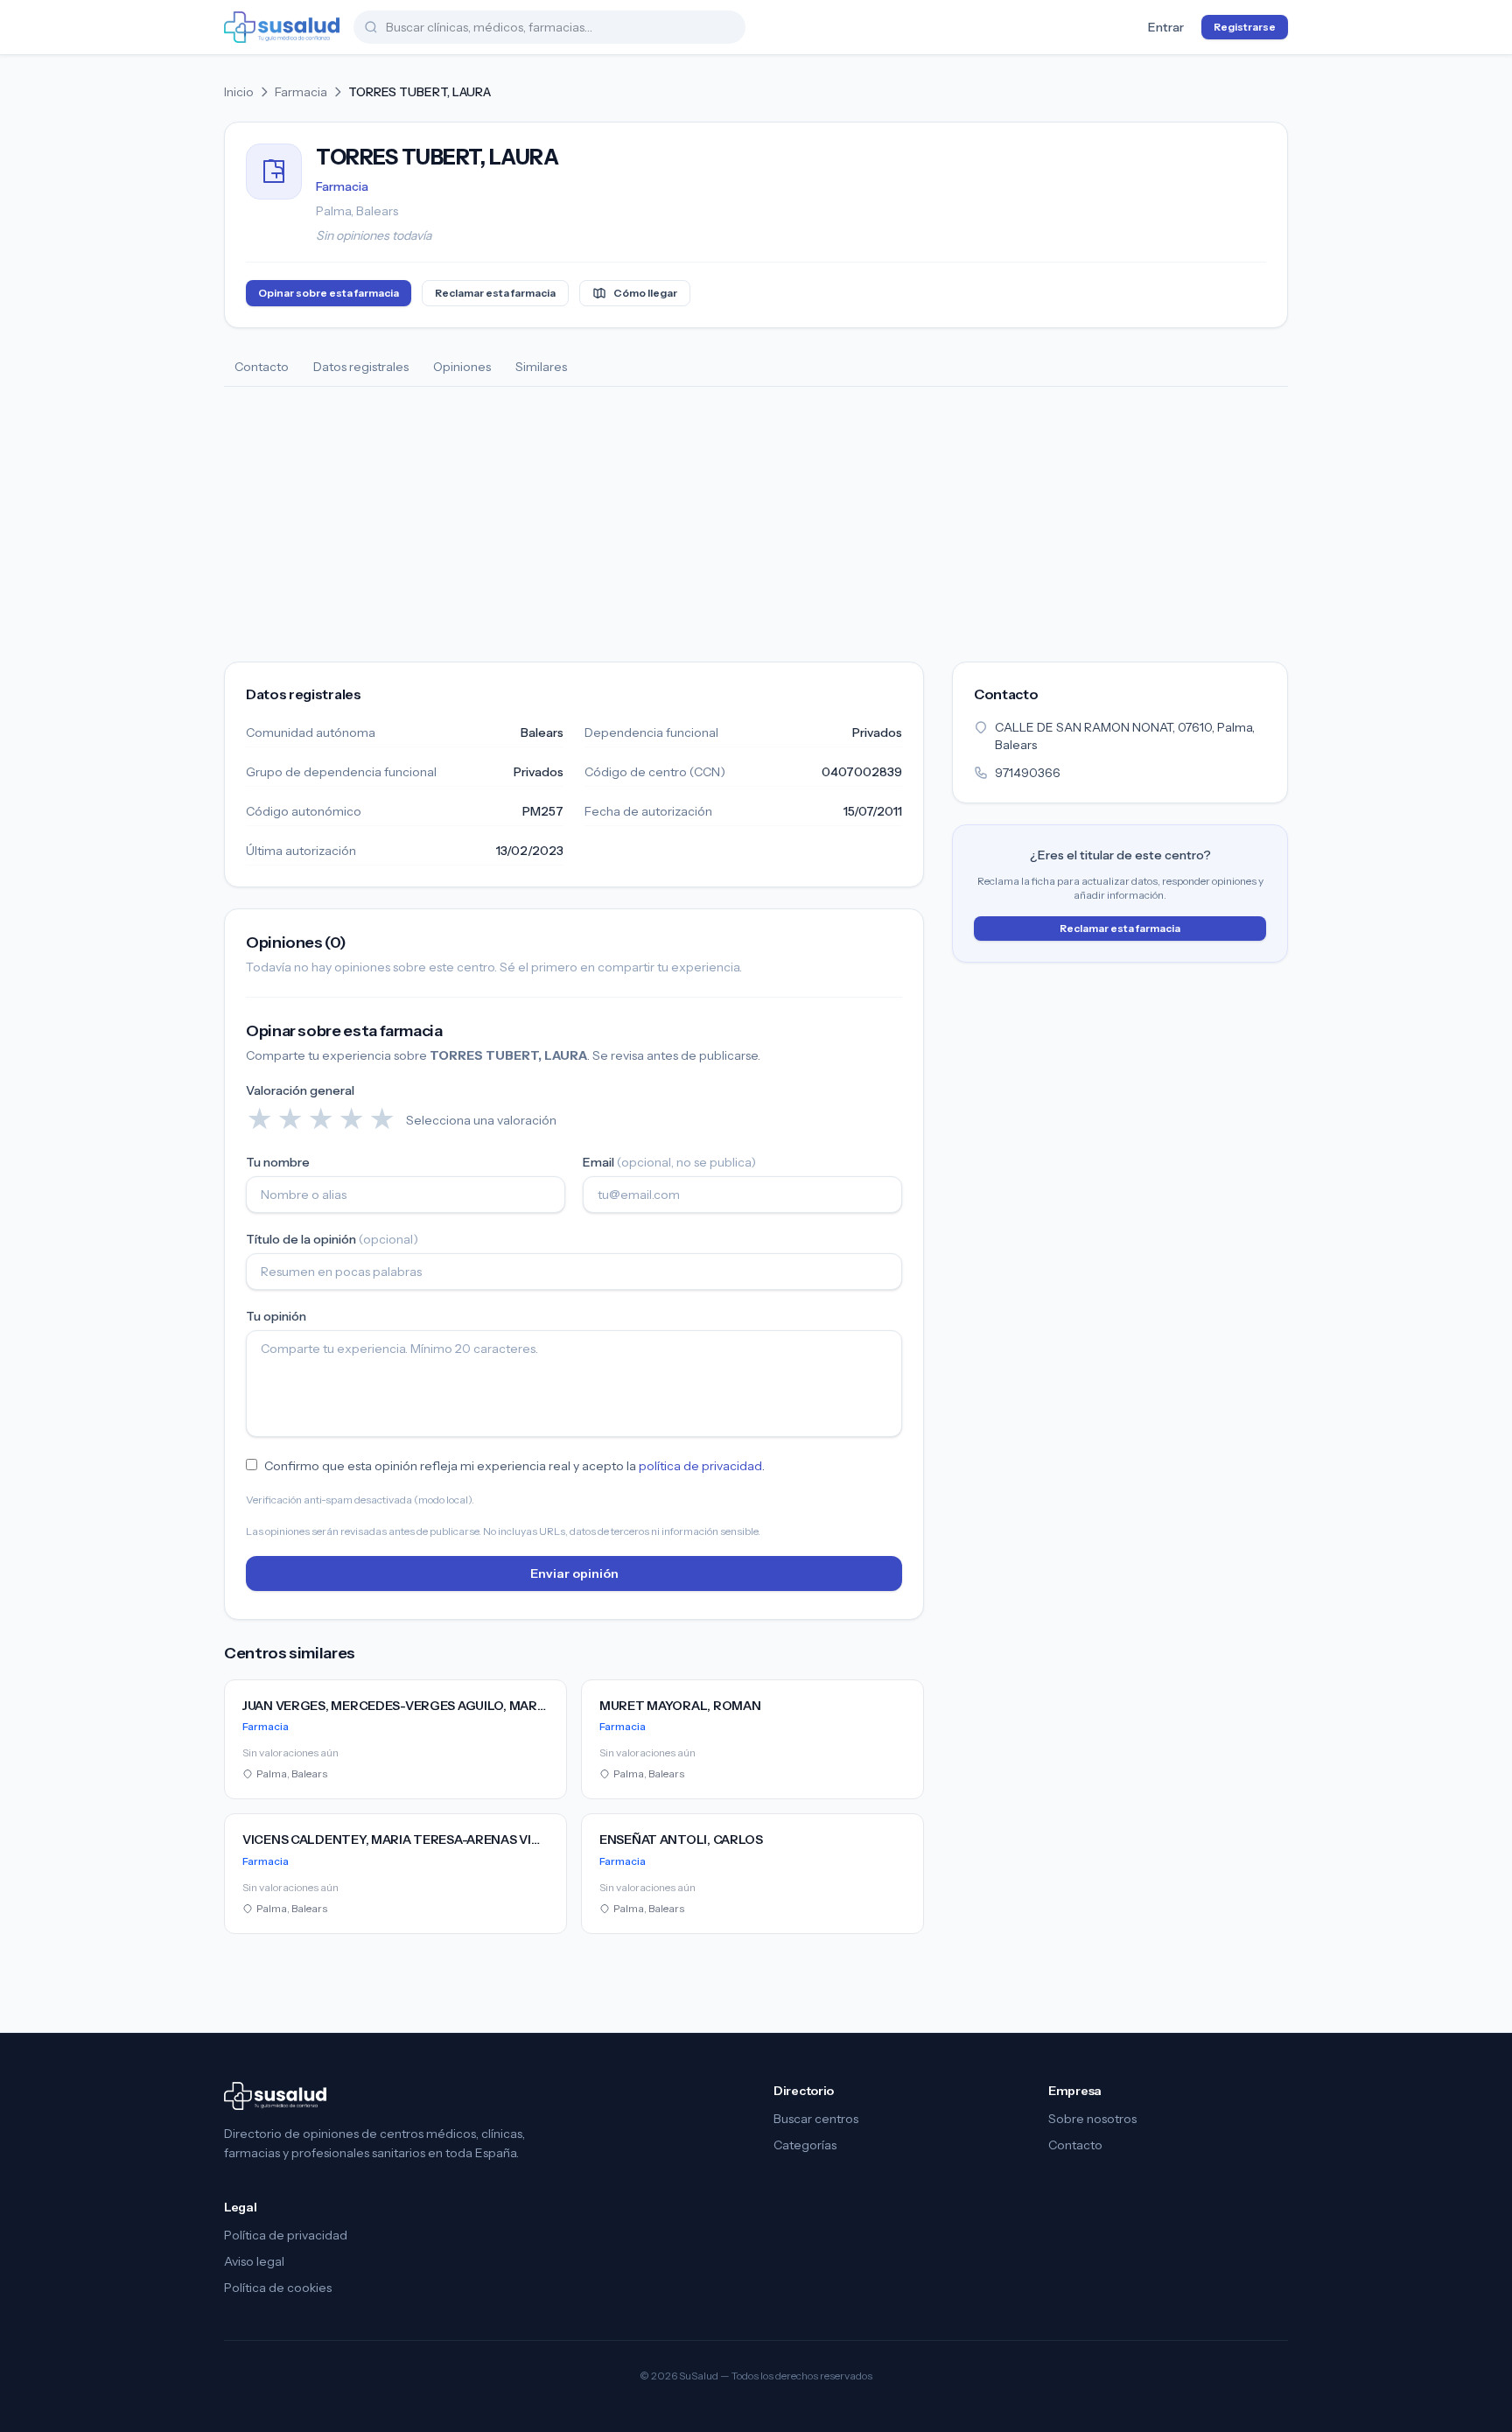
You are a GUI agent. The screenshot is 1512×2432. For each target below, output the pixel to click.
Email (669, 1162)
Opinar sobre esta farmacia (329, 293)
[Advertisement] (756, 518)
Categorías (805, 2145)
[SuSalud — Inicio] (282, 27)
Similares (541, 367)
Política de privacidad (286, 2235)
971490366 (1028, 773)
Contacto (262, 367)
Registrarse (1245, 27)
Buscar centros (816, 2119)
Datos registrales (361, 367)
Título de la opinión (332, 1239)
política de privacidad (700, 1466)
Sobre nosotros (1092, 2119)
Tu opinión (276, 1316)
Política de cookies (278, 2288)
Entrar (1166, 27)
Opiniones (462, 367)
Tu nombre (278, 1162)
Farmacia (301, 92)
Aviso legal (254, 2261)
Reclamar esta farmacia (495, 293)
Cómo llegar (645, 293)
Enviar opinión (574, 1573)
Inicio (239, 92)
